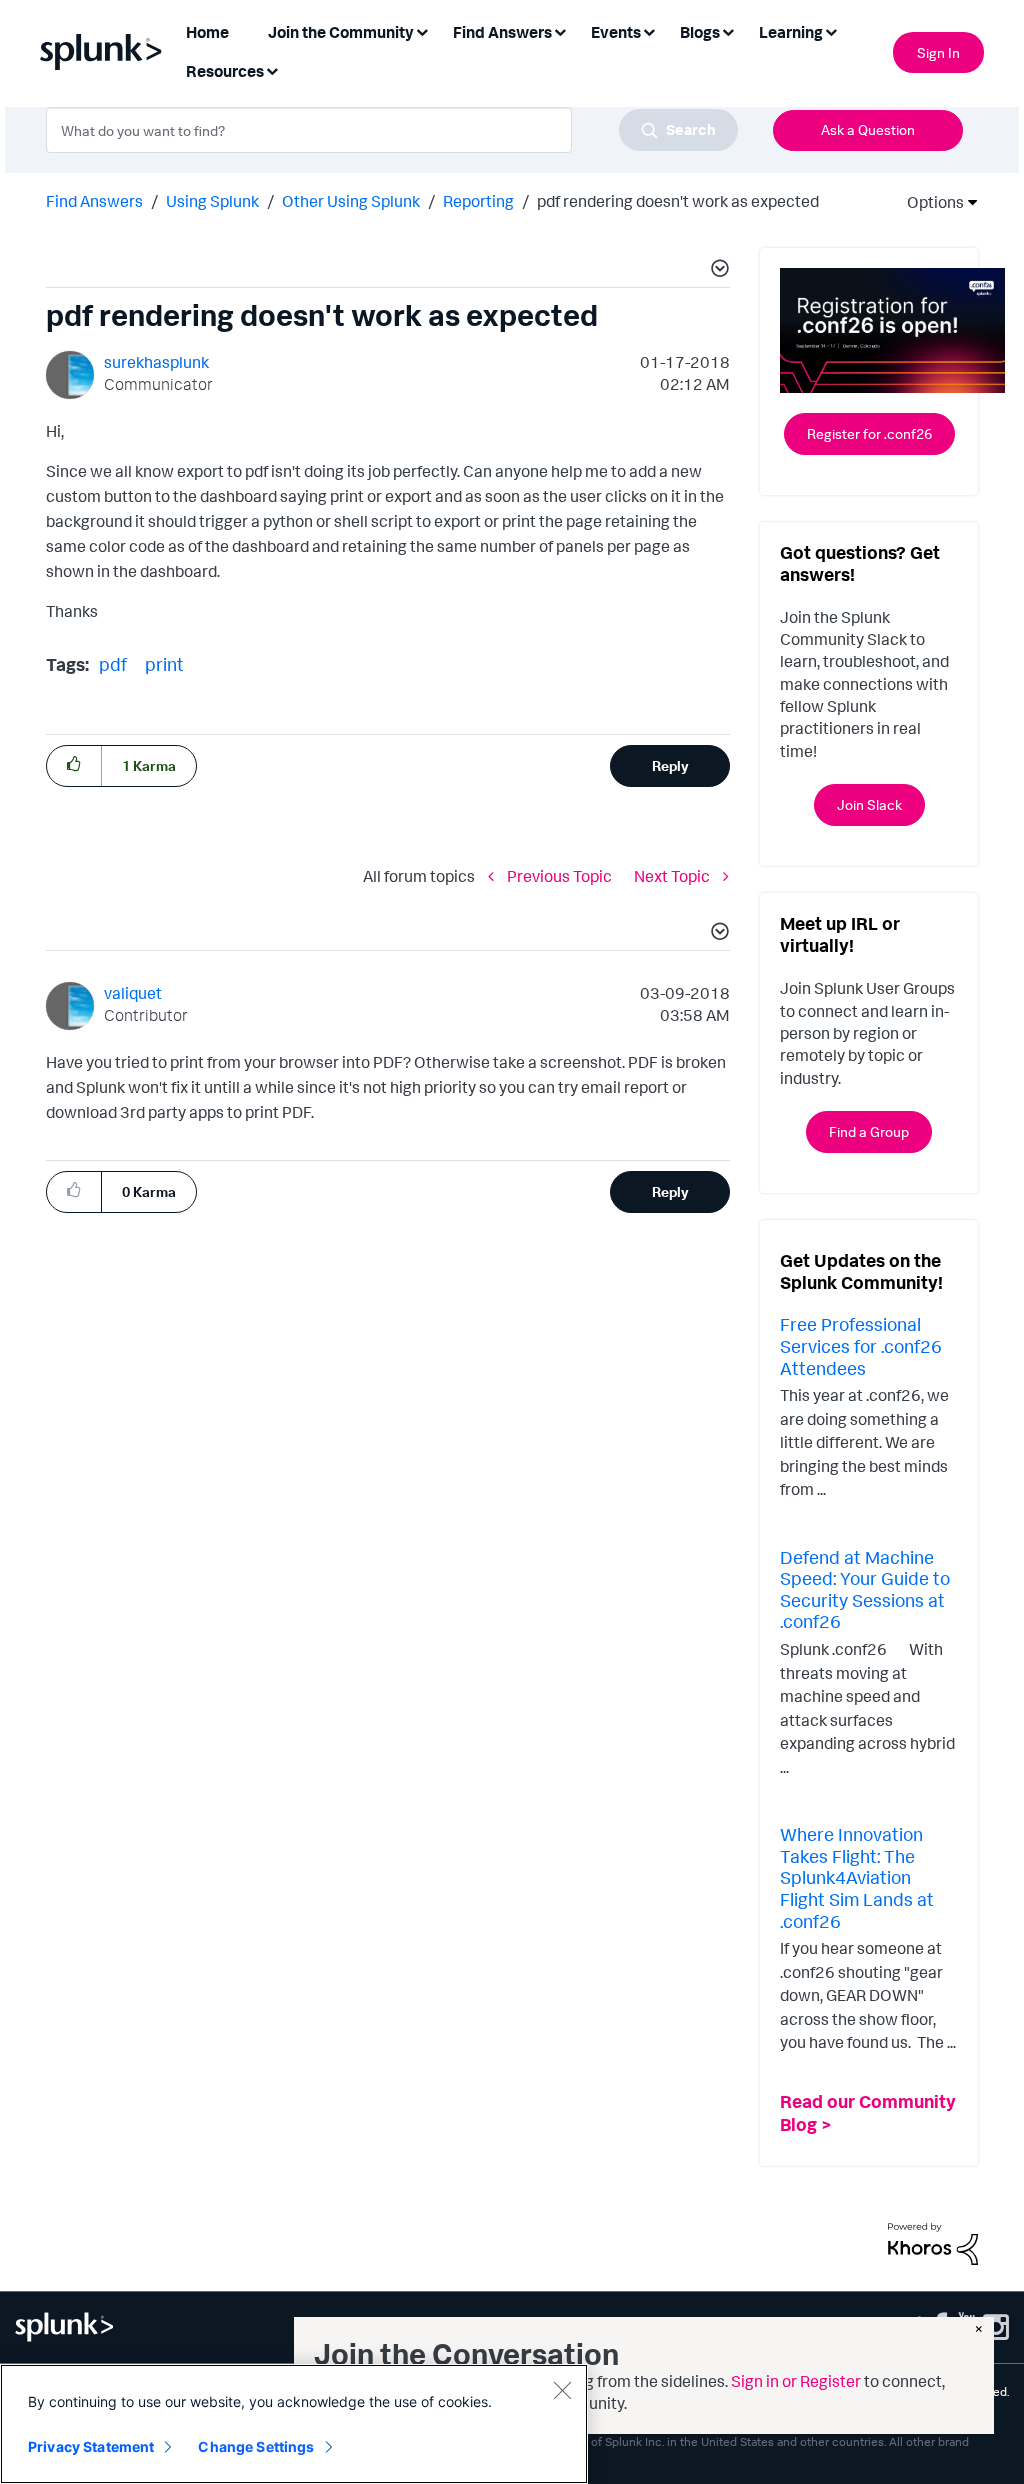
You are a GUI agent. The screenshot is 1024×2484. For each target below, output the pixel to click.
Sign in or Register (796, 2381)
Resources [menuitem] (225, 71)
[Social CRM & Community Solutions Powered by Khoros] (933, 2242)
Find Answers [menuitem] (502, 32)
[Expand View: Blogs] (728, 30)
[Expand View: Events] (649, 30)
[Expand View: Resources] (272, 69)
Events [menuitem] (616, 32)
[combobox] (392, 130)
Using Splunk (212, 201)
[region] (294, 2424)
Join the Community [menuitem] (341, 32)
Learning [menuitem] (791, 32)
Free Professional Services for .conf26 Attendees (861, 1345)
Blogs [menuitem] (700, 32)
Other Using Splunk (351, 201)
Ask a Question (868, 129)
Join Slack (869, 804)
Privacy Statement (91, 2446)
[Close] (562, 2390)
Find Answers (94, 201)
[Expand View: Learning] (831, 30)
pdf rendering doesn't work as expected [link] (678, 201)
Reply (670, 765)
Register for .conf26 (869, 433)
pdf (113, 664)
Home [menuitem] (207, 32)
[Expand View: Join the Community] (422, 30)
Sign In (938, 52)
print (164, 664)
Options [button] (929, 202)
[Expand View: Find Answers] (560, 30)
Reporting (478, 201)
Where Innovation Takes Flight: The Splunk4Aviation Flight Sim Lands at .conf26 (857, 1877)
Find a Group (869, 1131)
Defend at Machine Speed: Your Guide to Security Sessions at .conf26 (865, 1589)
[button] (717, 271)
